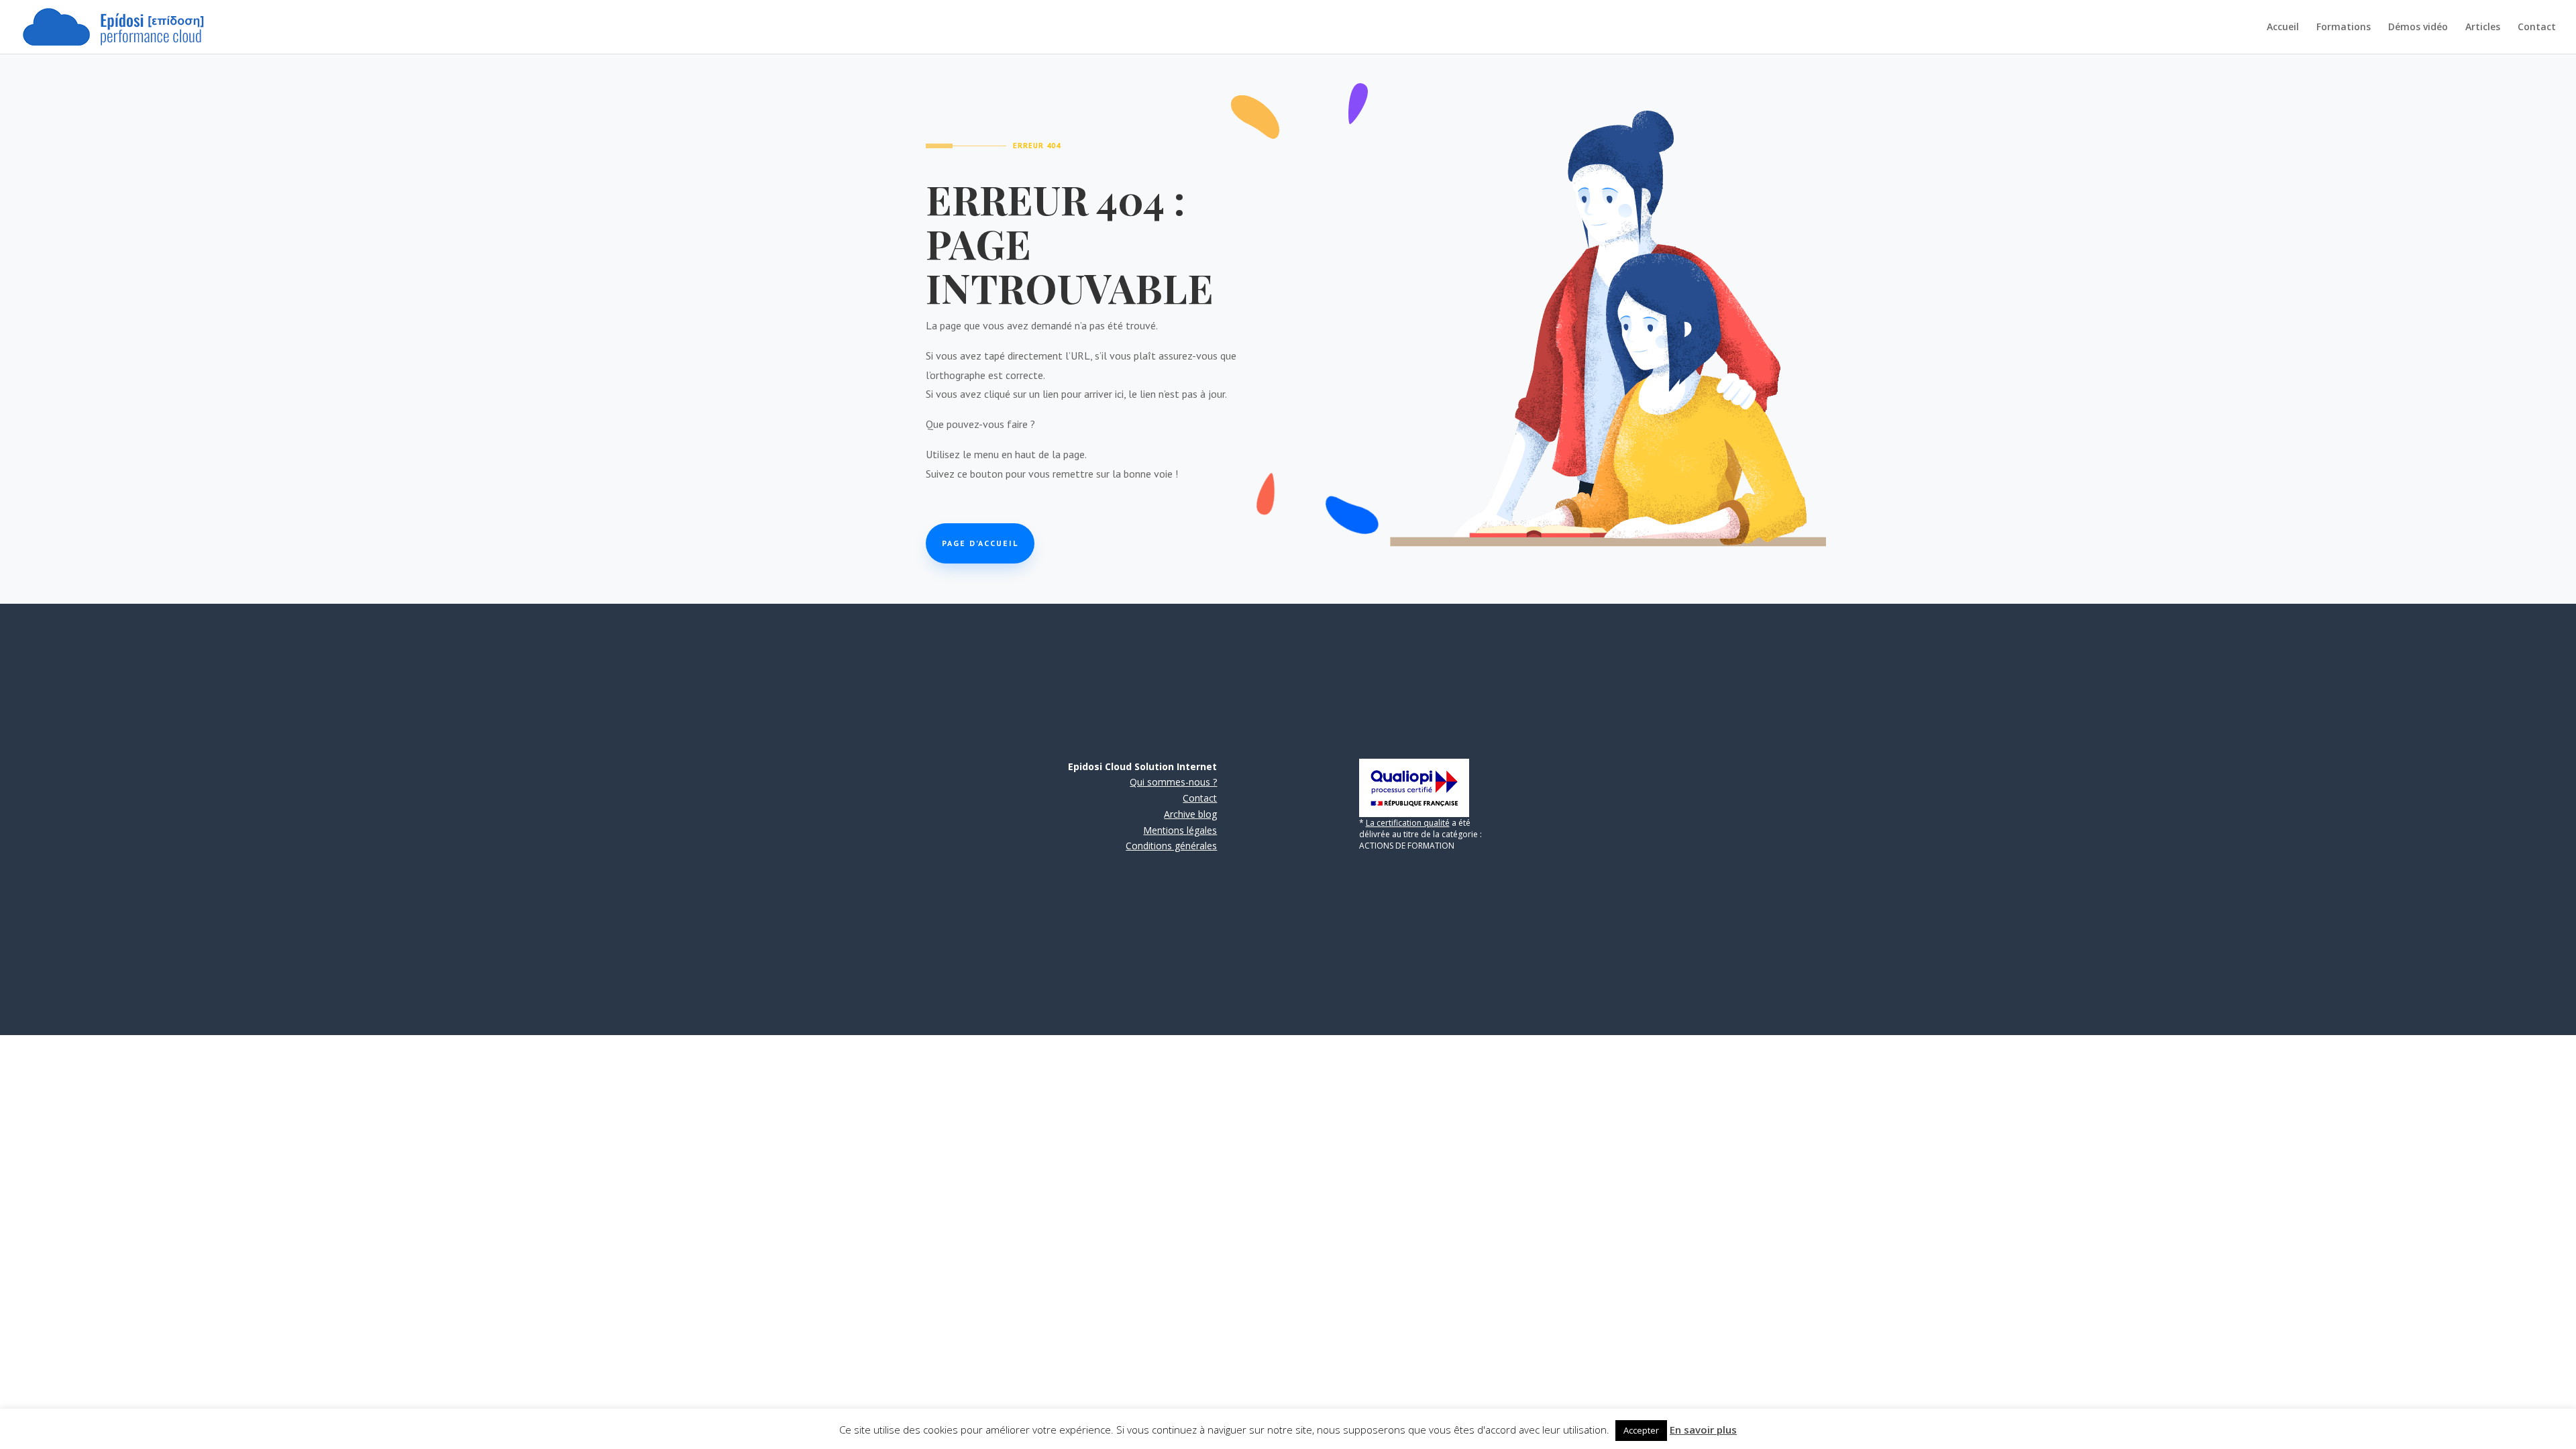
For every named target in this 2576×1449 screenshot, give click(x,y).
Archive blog (1190, 814)
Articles (2483, 28)
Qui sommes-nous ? (1173, 782)
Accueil (2283, 28)
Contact (2537, 28)
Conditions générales (1171, 846)
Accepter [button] (1641, 1430)
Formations (2344, 28)
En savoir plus (1703, 1430)
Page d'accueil (980, 543)
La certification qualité (1408, 823)
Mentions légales (1180, 830)
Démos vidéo (2418, 28)
